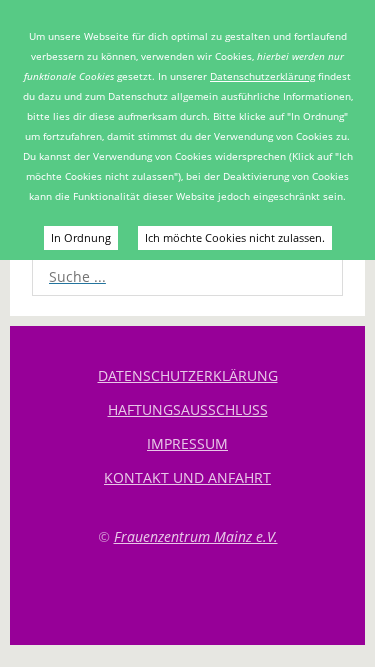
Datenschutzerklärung (262, 76)
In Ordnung (81, 237)
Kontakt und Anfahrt (187, 477)
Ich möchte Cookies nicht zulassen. (235, 237)
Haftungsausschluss (188, 409)
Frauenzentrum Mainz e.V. (196, 536)
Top (188, 595)
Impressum (187, 443)
